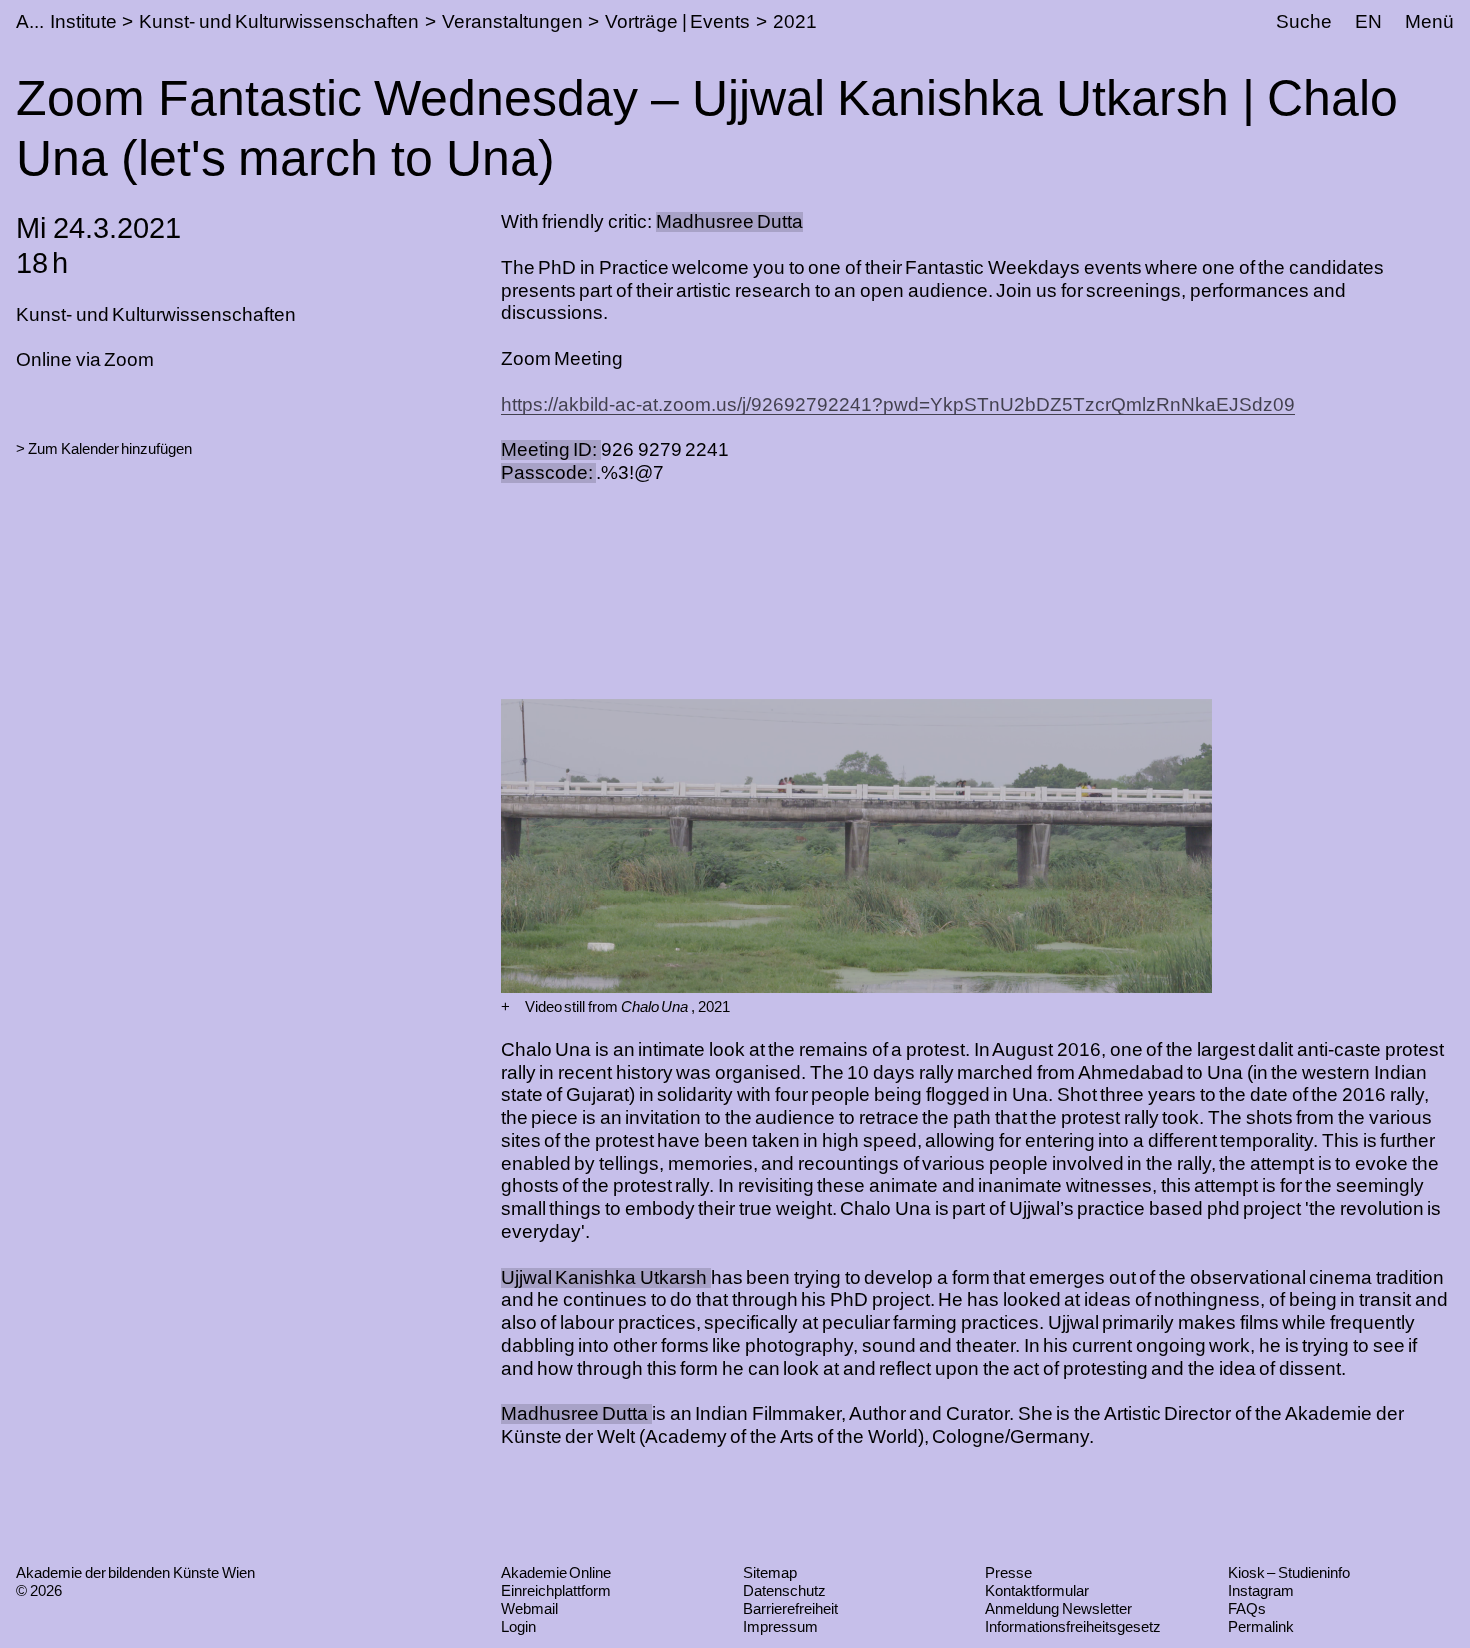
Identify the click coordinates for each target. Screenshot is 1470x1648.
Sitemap (770, 1572)
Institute (83, 21)
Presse (1008, 1572)
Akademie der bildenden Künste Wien (135, 1572)
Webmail (529, 1608)
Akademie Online (556, 1572)
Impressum (780, 1626)
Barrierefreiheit (790, 1608)
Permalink (1261, 1626)
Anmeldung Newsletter (1058, 1608)
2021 (795, 21)
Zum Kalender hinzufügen (110, 448)
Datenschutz (784, 1590)
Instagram (1261, 1590)
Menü (1429, 21)
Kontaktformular (1037, 1590)
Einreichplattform (556, 1590)
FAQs (1247, 1608)
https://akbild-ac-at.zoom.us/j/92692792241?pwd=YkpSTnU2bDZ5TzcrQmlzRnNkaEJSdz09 (898, 404)
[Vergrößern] (505, 1007)
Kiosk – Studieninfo (1289, 1572)
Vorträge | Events (677, 21)
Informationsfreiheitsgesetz (1073, 1626)
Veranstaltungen (512, 21)
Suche (1304, 21)
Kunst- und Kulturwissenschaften (279, 21)
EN (1368, 21)
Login (518, 1626)
